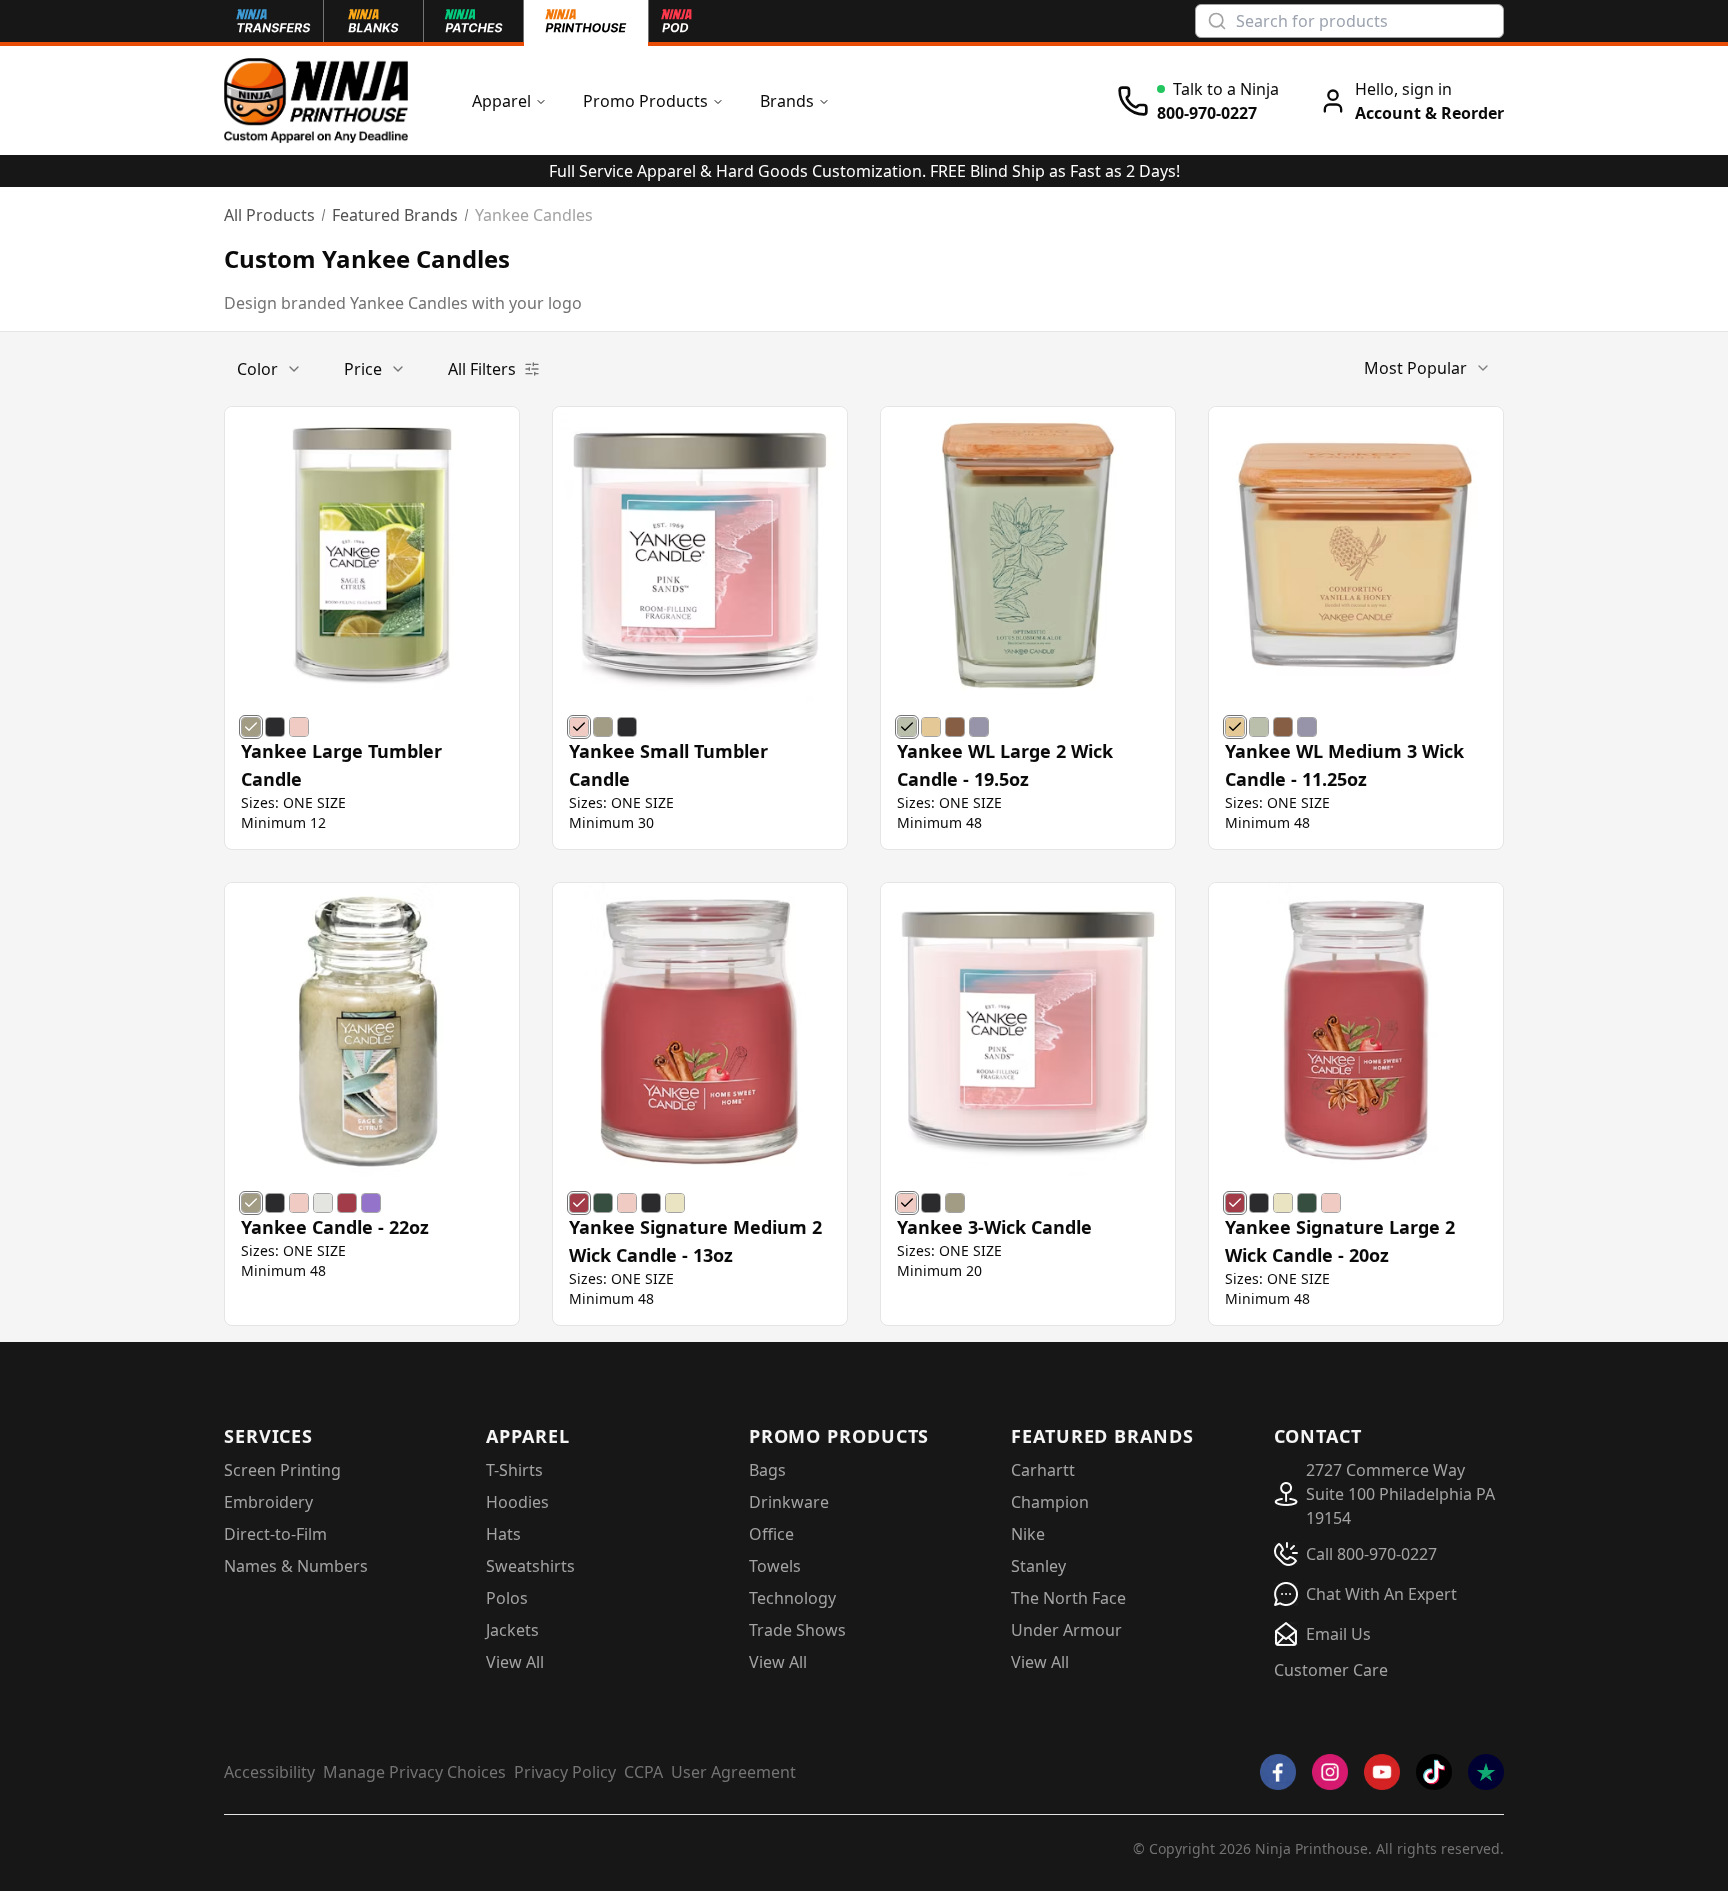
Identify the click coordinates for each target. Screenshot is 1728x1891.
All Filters (482, 369)
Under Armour (1066, 1630)
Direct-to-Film (275, 1534)
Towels (775, 1566)
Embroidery (268, 1502)
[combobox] (1427, 368)
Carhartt (1043, 1470)
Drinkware (789, 1502)
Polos (507, 1598)
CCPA (643, 1772)
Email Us (1338, 1634)
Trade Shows (797, 1630)
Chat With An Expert (1381, 1594)
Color (257, 369)
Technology (792, 1598)
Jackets (512, 1630)
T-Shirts (514, 1470)
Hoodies (517, 1502)
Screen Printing (282, 1470)
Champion (1050, 1502)
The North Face (1068, 1598)
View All (515, 1662)
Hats (503, 1534)
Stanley (1038, 1566)
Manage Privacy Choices (414, 1772)
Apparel (501, 101)
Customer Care (1331, 1670)
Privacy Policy (565, 1772)
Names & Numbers (296, 1566)
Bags (767, 1470)
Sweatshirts (530, 1566)
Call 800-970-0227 (1371, 1554)
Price (363, 369)
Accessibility (269, 1772)
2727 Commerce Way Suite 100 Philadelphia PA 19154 (1400, 1494)
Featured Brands (395, 215)
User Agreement (733, 1772)
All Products (269, 215)
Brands (787, 101)
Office (771, 1534)
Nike (1028, 1534)
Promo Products (645, 101)
